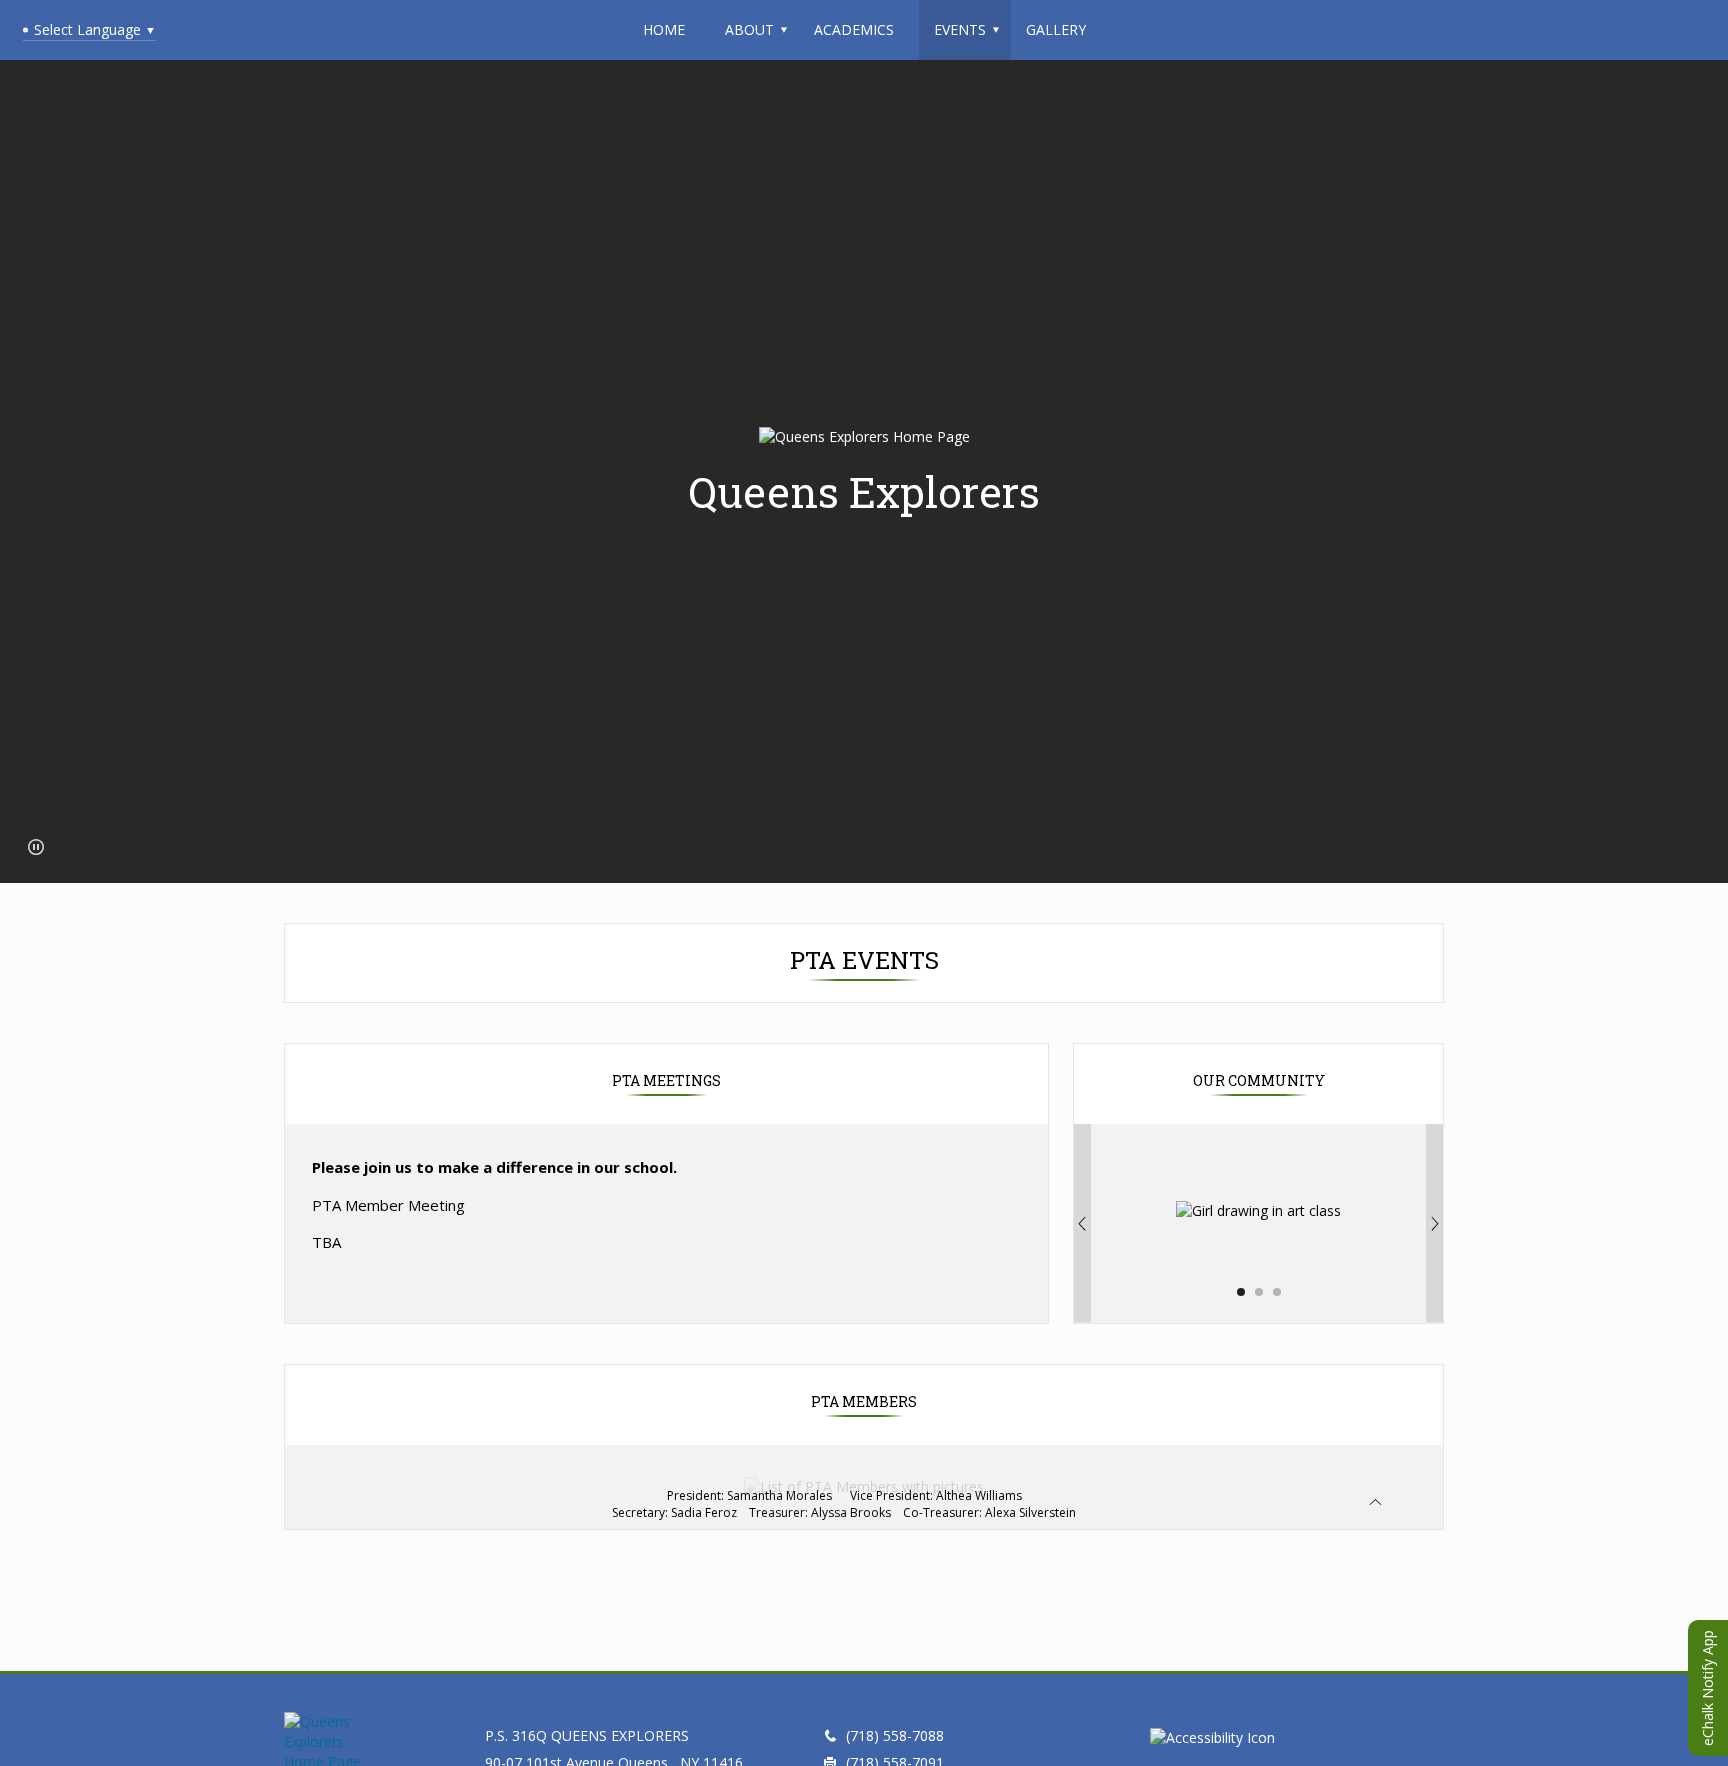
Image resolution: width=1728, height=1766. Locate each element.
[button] (36, 847)
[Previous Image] (1082, 1223)
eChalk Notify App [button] (1707, 1688)
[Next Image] (1435, 1223)
